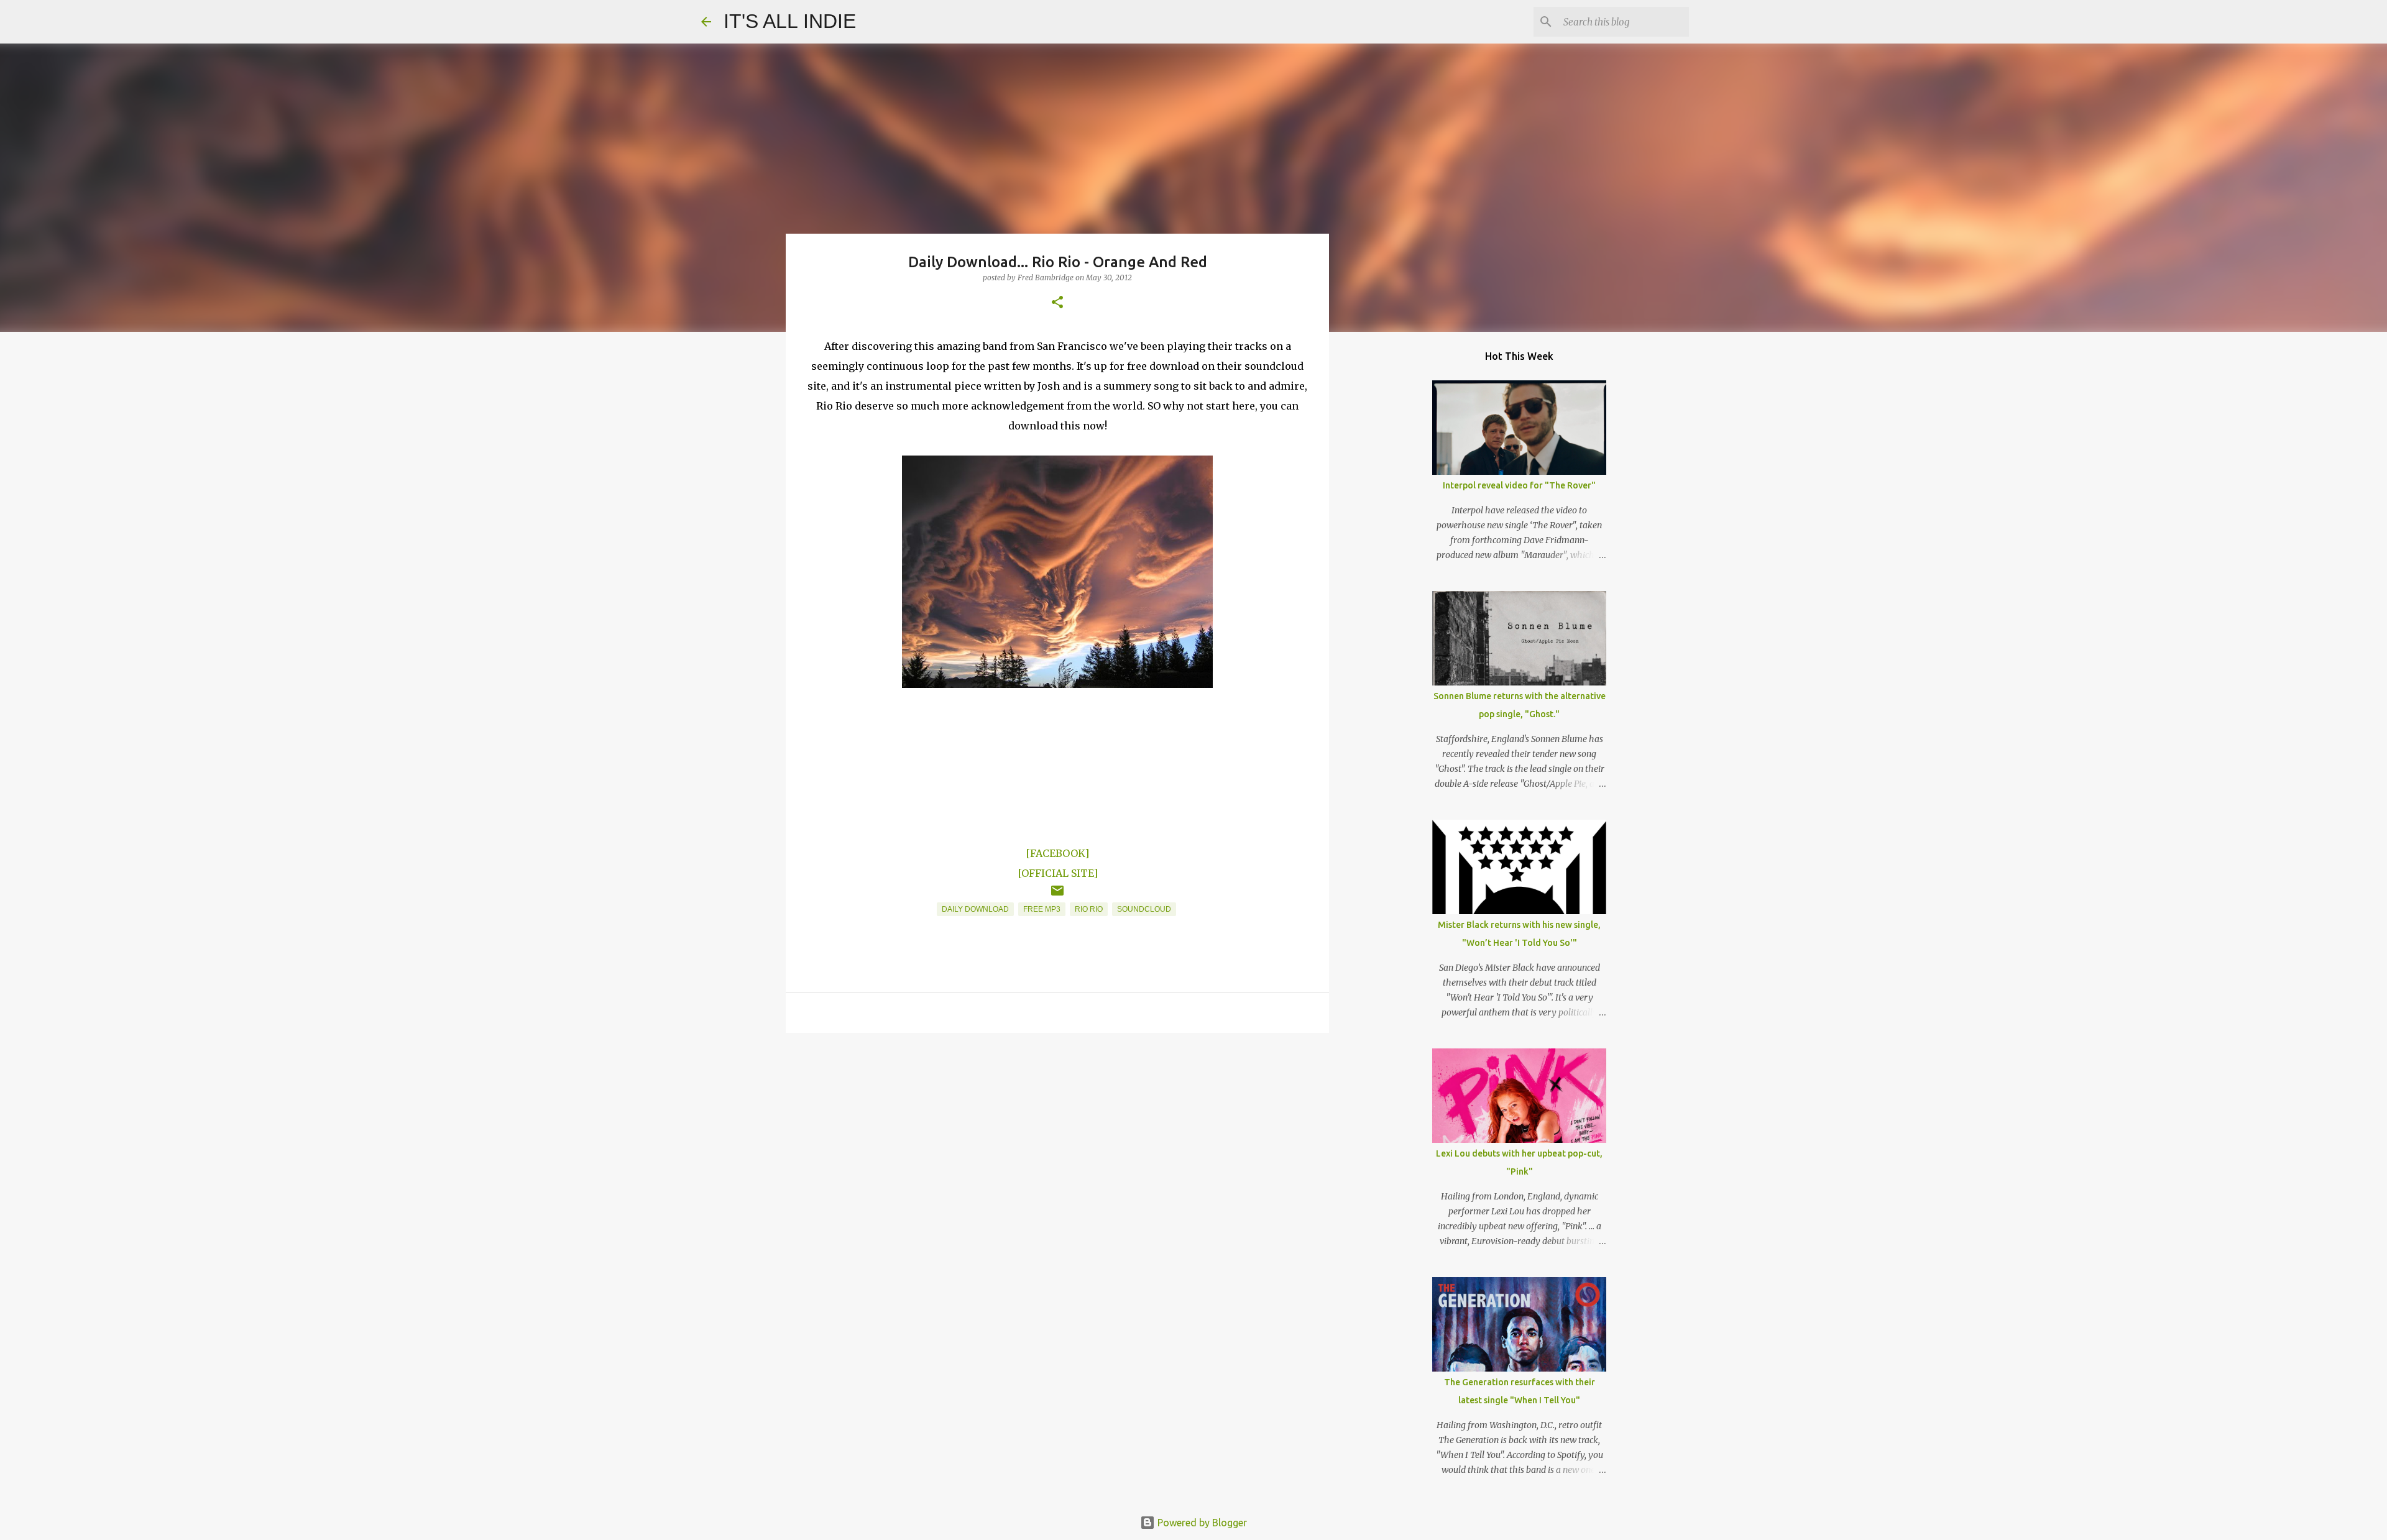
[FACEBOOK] (1057, 853)
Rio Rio (1089, 909)
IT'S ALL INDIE (790, 21)
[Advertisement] (1057, 1139)
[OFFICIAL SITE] (1058, 873)
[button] (1057, 303)
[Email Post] (1057, 896)
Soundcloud (1144, 909)
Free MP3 (1042, 909)
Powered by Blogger (1201, 1523)
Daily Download (975, 909)
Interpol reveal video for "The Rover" (1519, 485)
